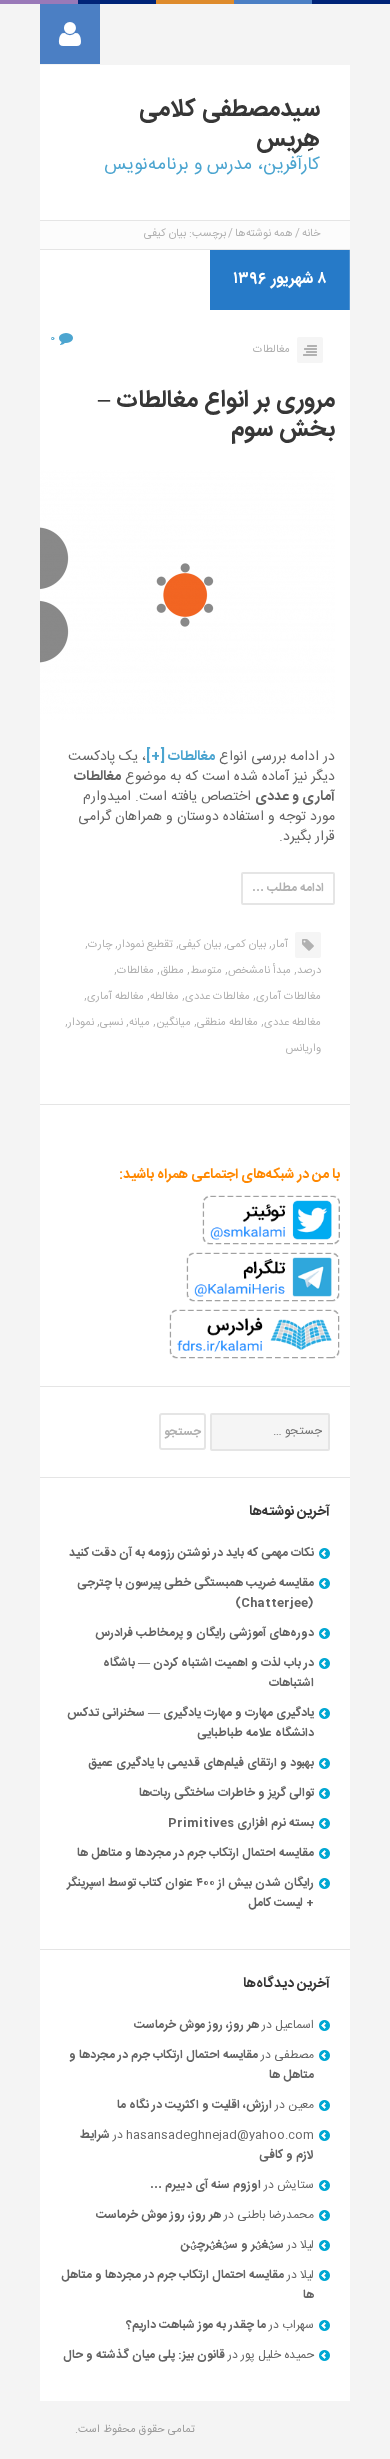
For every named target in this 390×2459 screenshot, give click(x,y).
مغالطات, (134, 971)
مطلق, (170, 971)
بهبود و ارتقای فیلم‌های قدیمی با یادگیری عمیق (201, 1763)
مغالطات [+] (180, 757)
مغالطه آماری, (114, 997)
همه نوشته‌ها (264, 234)
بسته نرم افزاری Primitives (241, 1823)
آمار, (278, 945)
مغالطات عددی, (216, 997)
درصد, (307, 971)
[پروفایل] (70, 34)
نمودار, (79, 1023)
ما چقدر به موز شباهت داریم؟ (196, 2325)
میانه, (138, 1023)
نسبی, (110, 1023)
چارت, (98, 945)
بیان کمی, (245, 945)
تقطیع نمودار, (144, 945)
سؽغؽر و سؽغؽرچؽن (232, 2245)
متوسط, (204, 971)
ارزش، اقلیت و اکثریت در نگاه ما (194, 2105)
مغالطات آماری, (287, 997)
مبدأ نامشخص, (258, 971)
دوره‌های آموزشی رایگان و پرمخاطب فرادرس (204, 1633)
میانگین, (172, 1023)
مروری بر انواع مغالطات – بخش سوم (216, 415)
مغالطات (271, 350)
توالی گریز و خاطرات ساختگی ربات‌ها (226, 1793)
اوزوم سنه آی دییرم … (205, 2185)
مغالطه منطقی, (226, 1023)
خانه (311, 234)
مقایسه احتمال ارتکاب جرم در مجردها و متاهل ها (195, 1853)
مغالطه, (163, 997)
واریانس (303, 1049)
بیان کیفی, (198, 945)
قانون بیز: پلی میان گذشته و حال (144, 2355)
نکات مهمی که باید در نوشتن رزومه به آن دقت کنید (191, 1553)
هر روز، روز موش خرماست (196, 2025)
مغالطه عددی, (291, 1023)
